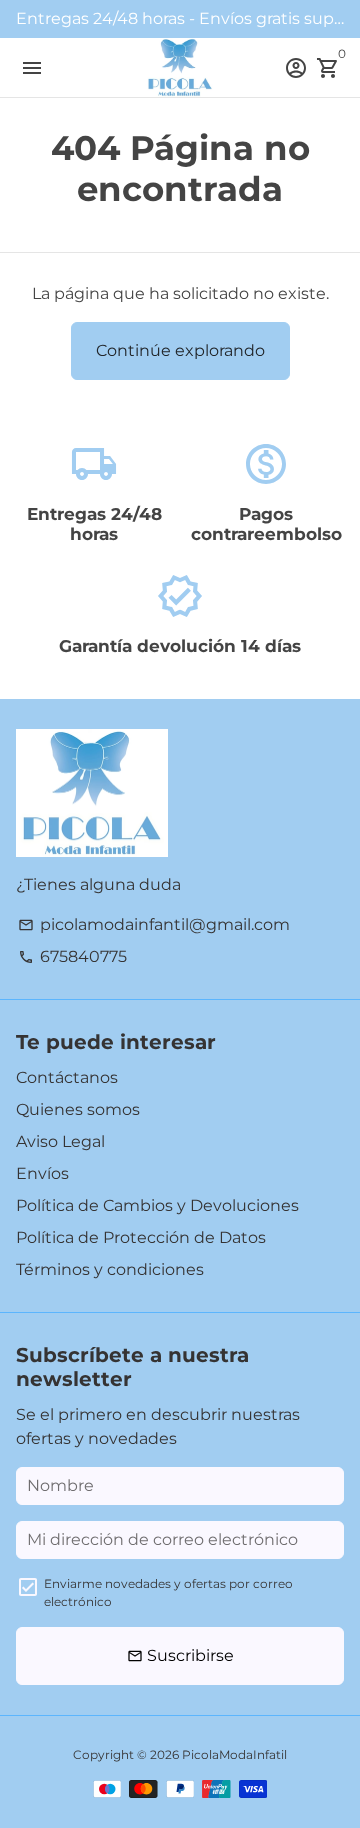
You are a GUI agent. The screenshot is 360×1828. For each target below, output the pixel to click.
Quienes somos (78, 1109)
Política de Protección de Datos (141, 1237)
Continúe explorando (180, 350)
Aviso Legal (60, 1141)
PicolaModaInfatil (234, 1754)
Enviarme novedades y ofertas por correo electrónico (168, 1592)
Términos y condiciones (110, 1269)
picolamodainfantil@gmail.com (154, 924)
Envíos (42, 1173)
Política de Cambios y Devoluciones (157, 1205)
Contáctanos (67, 1077)
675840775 (72, 956)
